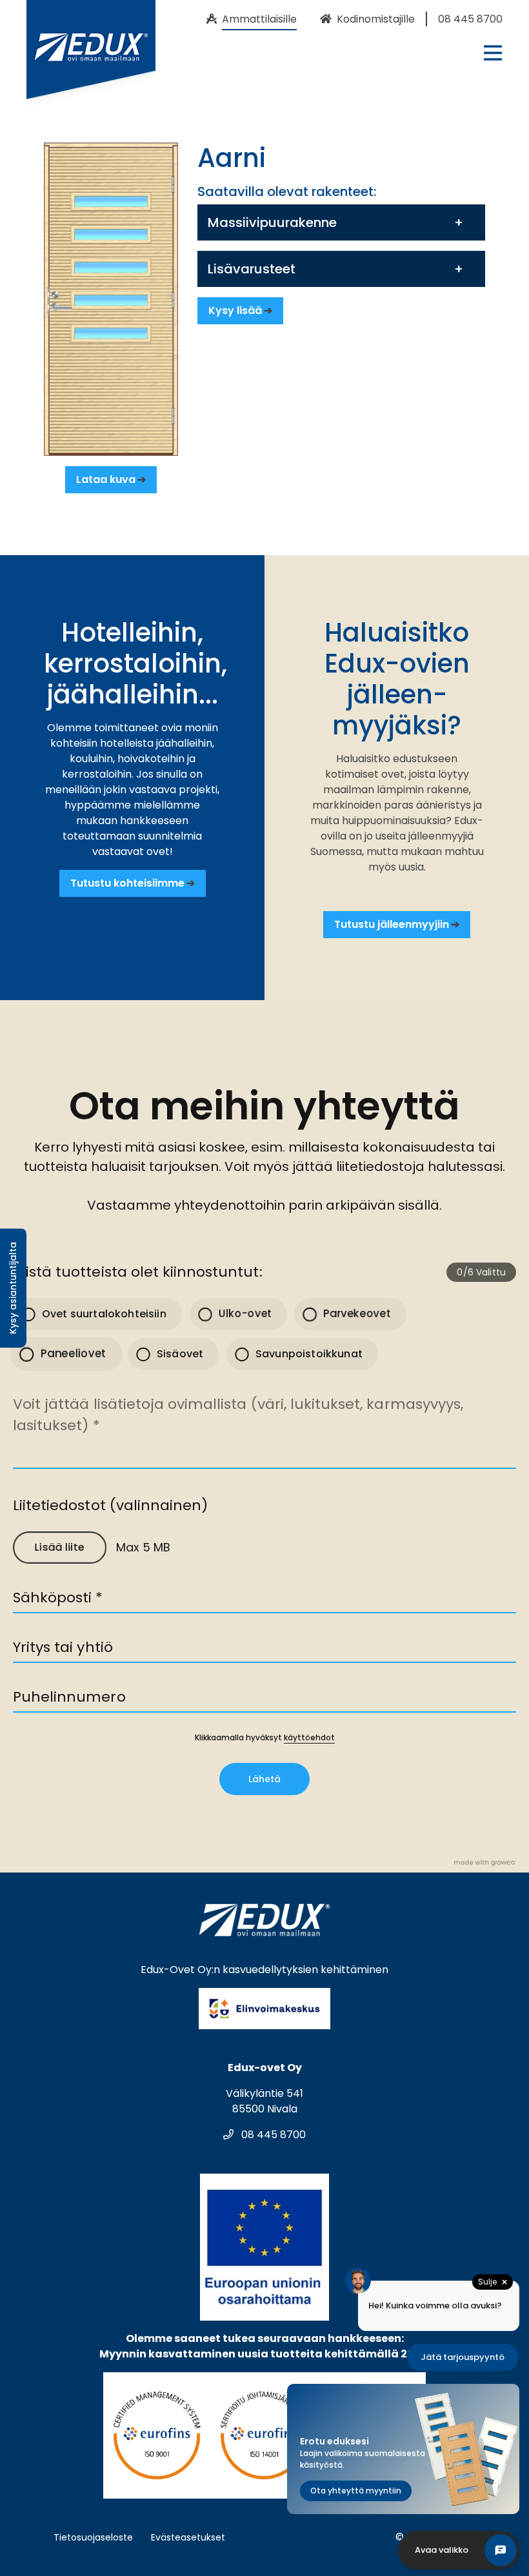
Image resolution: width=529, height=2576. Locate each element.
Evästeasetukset (188, 2537)
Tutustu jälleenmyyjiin (392, 924)
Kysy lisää (235, 310)
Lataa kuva (106, 479)
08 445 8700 (272, 2135)
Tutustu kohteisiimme (127, 883)
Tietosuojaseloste (93, 2537)
